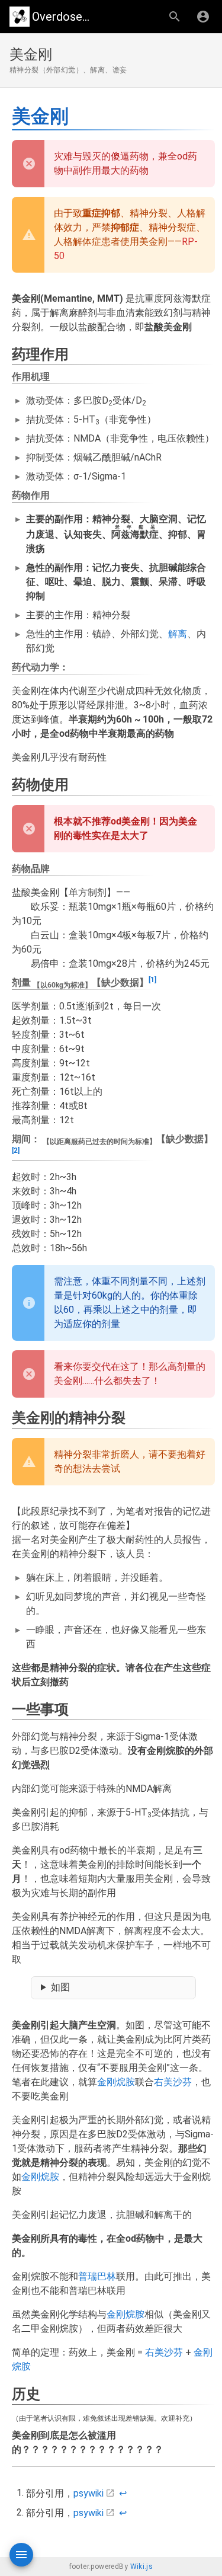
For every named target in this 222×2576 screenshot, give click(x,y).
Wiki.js (142, 2567)
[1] (152, 980)
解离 (178, 634)
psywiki (89, 2493)
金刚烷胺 (116, 2082)
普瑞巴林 (97, 2276)
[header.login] (203, 17)
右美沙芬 (173, 2082)
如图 (60, 1987)
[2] (16, 1150)
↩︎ (123, 2493)
